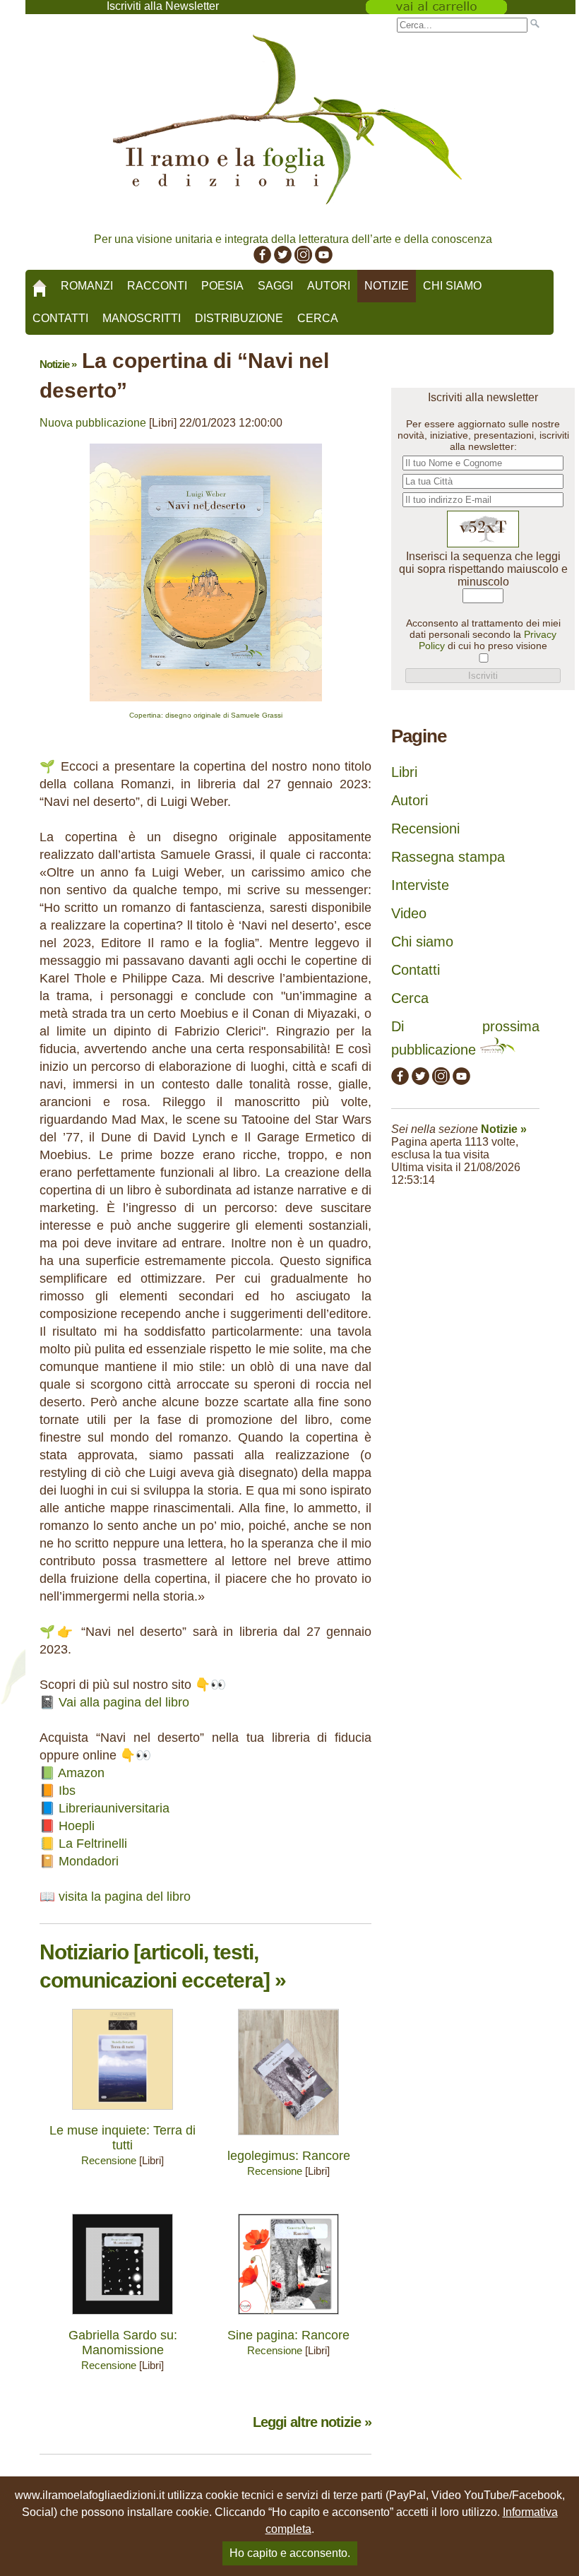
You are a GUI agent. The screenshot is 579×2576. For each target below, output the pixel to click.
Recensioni (425, 829)
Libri (404, 772)
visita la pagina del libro (125, 1897)
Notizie (387, 286)
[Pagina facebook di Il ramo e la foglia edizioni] (262, 260)
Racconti (157, 286)
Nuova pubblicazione (93, 423)
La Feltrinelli (93, 1844)
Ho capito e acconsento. (290, 2553)
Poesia (222, 286)
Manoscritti (142, 318)
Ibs (67, 1791)
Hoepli (77, 1826)
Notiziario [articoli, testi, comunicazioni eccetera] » (163, 1966)
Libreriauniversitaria (114, 1808)
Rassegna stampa (448, 857)
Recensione (109, 2160)
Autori (329, 286)
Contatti (60, 318)
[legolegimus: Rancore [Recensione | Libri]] (288, 2138)
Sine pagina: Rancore (288, 2335)
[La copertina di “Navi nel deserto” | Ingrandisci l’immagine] (206, 705)
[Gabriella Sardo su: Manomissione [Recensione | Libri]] (123, 2318)
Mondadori (89, 1861)
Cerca (318, 318)
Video (409, 913)
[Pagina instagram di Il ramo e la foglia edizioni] (303, 260)
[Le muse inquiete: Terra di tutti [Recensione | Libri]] (123, 2113)
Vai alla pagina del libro (124, 1702)
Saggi (275, 286)
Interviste (420, 885)
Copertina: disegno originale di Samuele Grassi (206, 715)
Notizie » (58, 364)
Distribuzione (239, 318)
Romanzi (87, 286)
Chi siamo (452, 286)
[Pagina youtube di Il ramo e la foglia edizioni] (324, 260)
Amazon (81, 1773)
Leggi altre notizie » (312, 2422)
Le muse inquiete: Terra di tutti (123, 2138)
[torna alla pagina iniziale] (40, 283)
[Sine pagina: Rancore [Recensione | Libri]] (288, 2318)
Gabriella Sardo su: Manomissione (123, 2343)
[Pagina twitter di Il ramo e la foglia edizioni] (283, 260)
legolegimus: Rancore (289, 2156)
